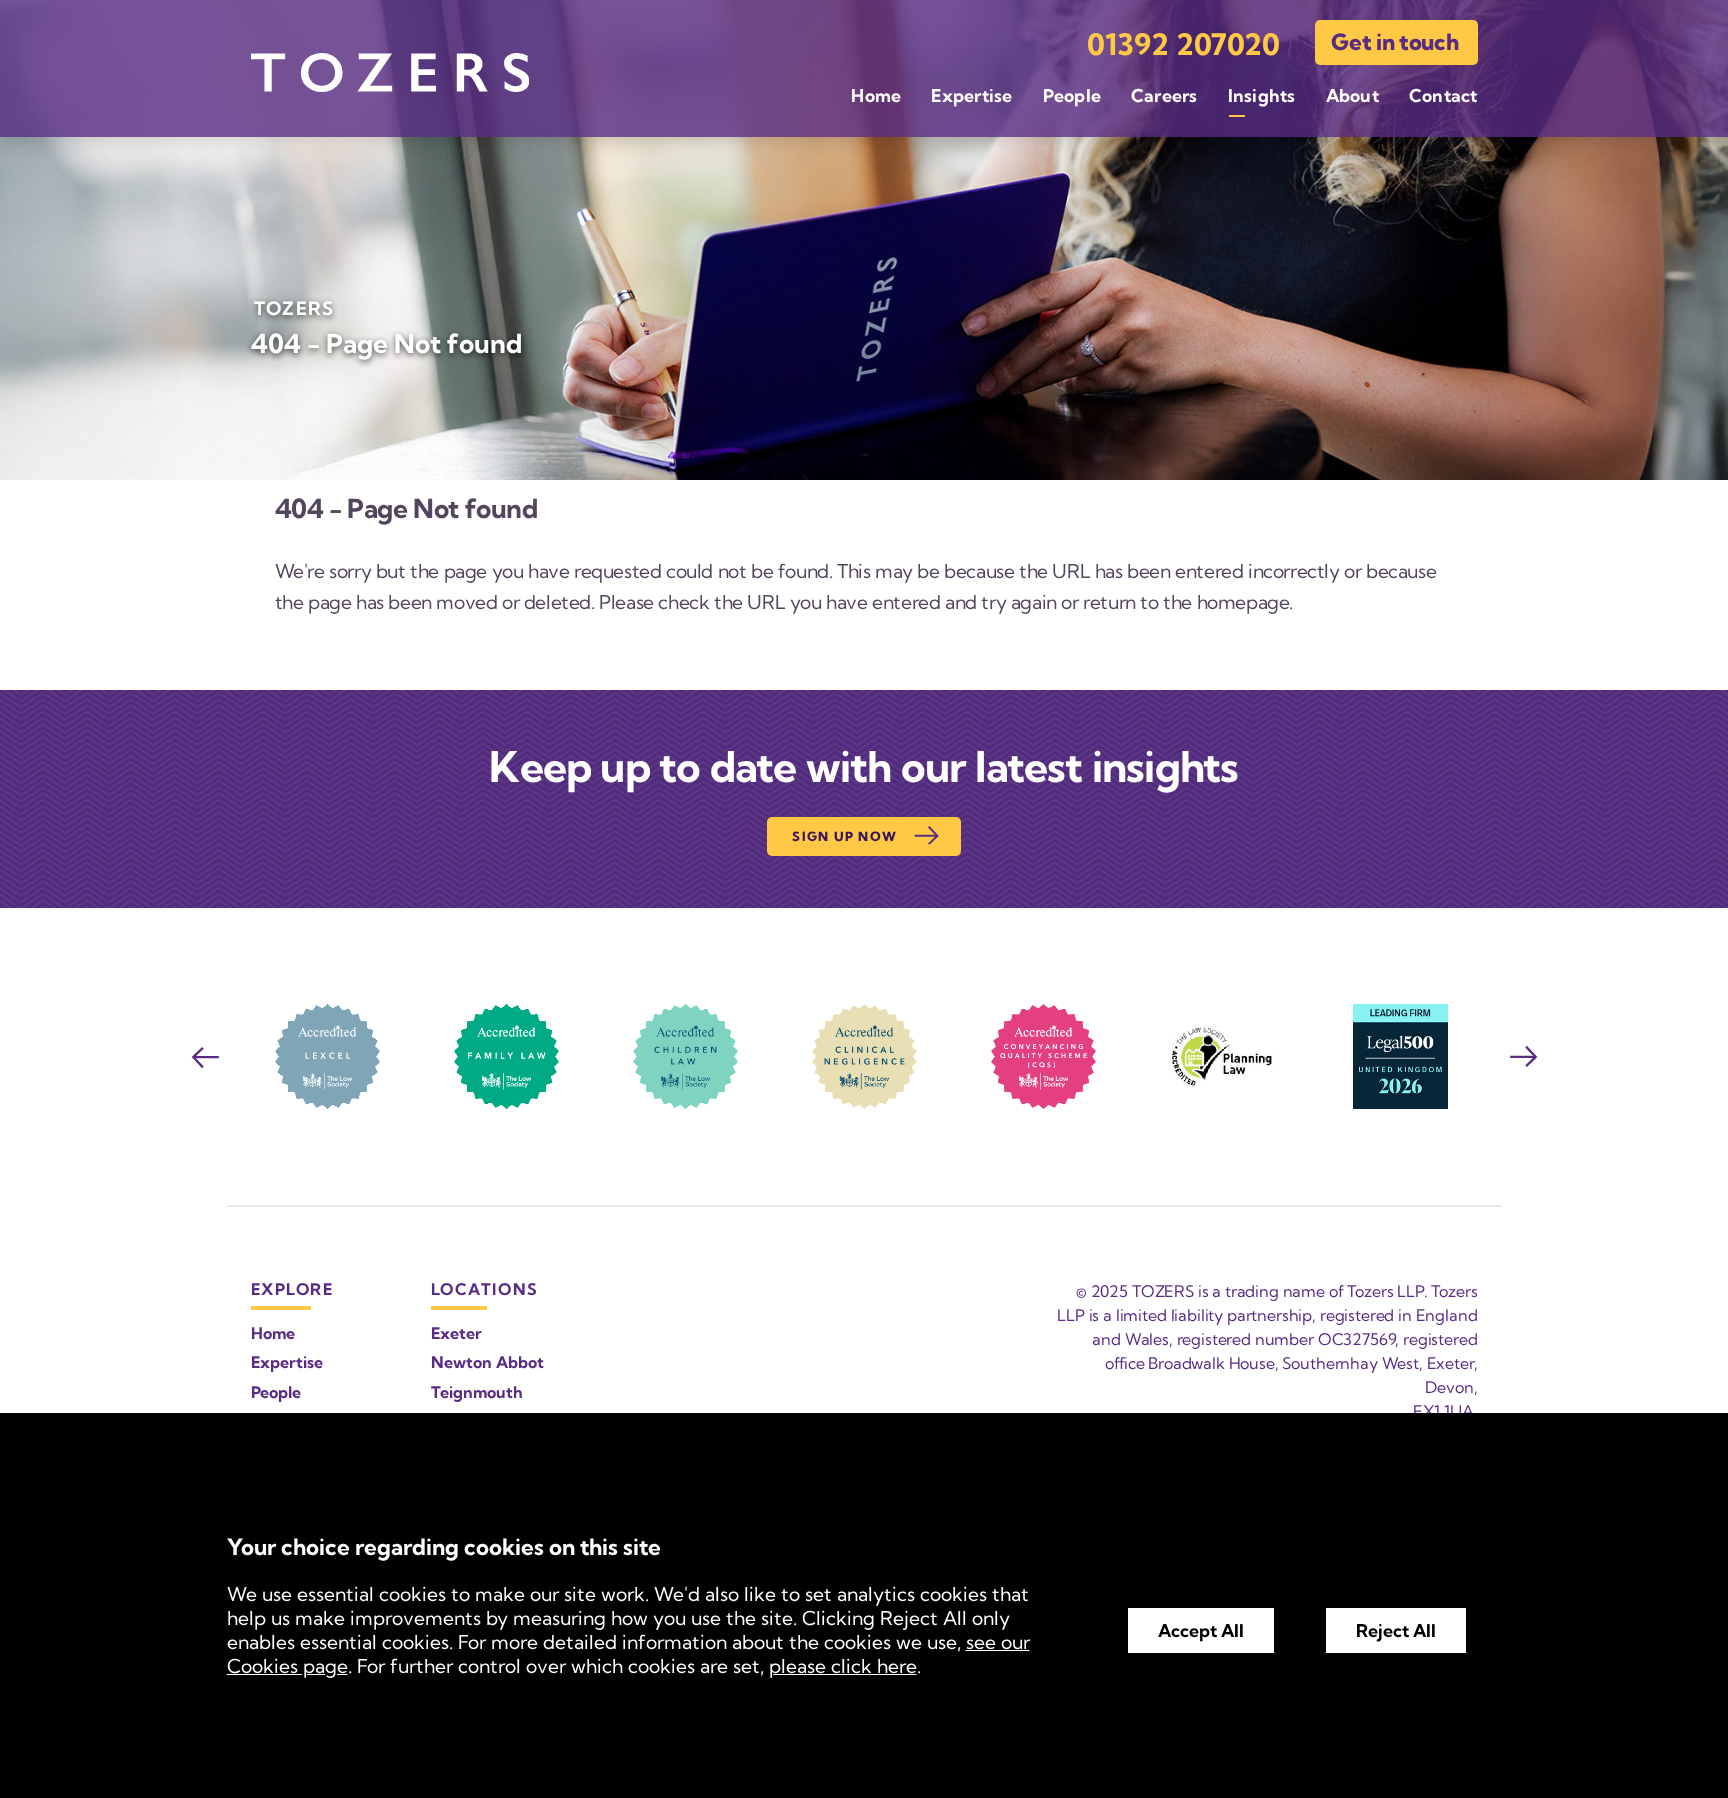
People (1072, 95)
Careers (1164, 95)
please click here (843, 1666)
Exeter (456, 1333)
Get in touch (1394, 42)
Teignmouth (477, 1392)
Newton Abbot (487, 1362)
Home (876, 95)
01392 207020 (1183, 44)
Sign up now (844, 836)
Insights (1262, 95)
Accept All (1201, 1630)
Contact (1443, 95)
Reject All (1396, 1630)
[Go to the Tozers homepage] (390, 72)
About (1352, 95)
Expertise (971, 95)
